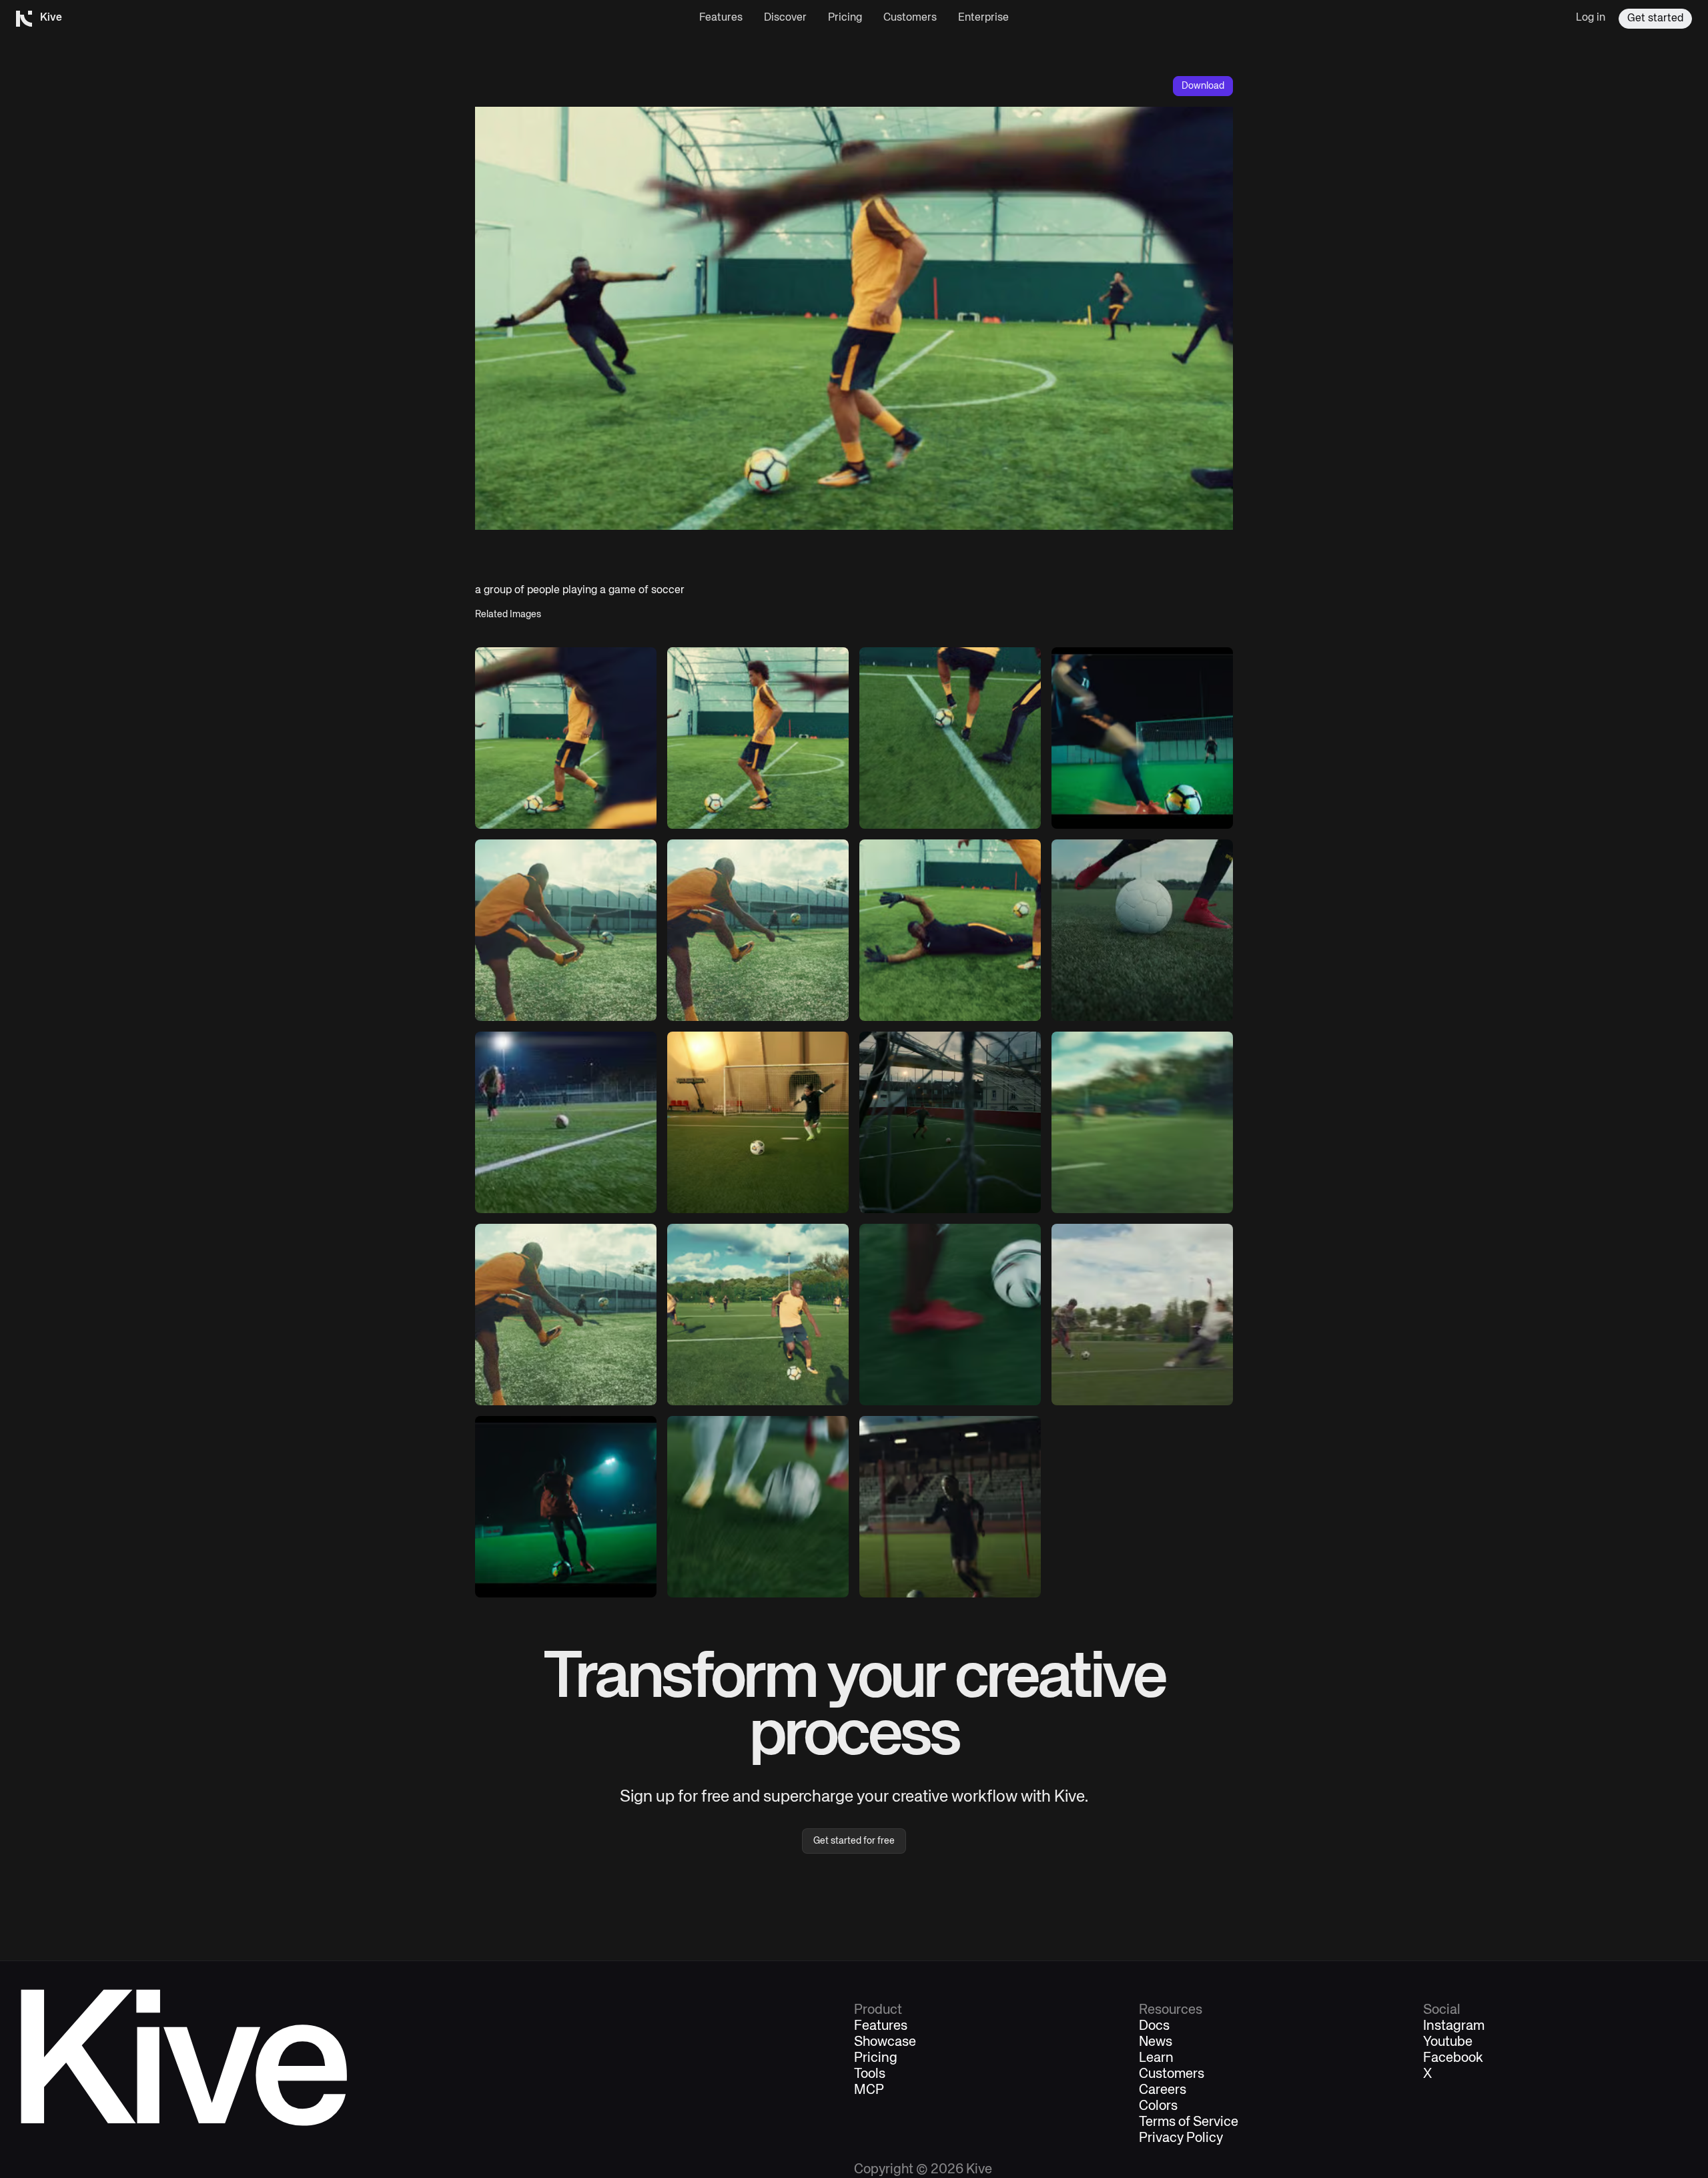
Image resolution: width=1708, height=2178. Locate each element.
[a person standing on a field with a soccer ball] (566, 1122)
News (1156, 2043)
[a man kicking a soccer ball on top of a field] (566, 930)
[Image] (566, 738)
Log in (1591, 18)
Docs (1154, 2027)
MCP (869, 2091)
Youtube (1448, 2043)
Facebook (1453, 2059)
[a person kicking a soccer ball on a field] (1142, 930)
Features (721, 18)
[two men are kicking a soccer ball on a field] (950, 738)
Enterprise (983, 18)
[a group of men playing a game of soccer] (1142, 1315)
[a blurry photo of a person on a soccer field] (1142, 1122)
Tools (870, 2075)
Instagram (1454, 2027)
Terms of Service (1189, 2123)
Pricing (845, 18)
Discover (785, 18)
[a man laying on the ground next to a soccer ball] (950, 930)
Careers (1163, 2091)
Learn (1156, 2059)
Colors (1158, 2107)
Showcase (885, 2043)
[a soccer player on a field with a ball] (950, 1507)
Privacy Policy (1181, 2139)
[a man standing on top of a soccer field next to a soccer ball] (758, 1122)
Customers (910, 18)
